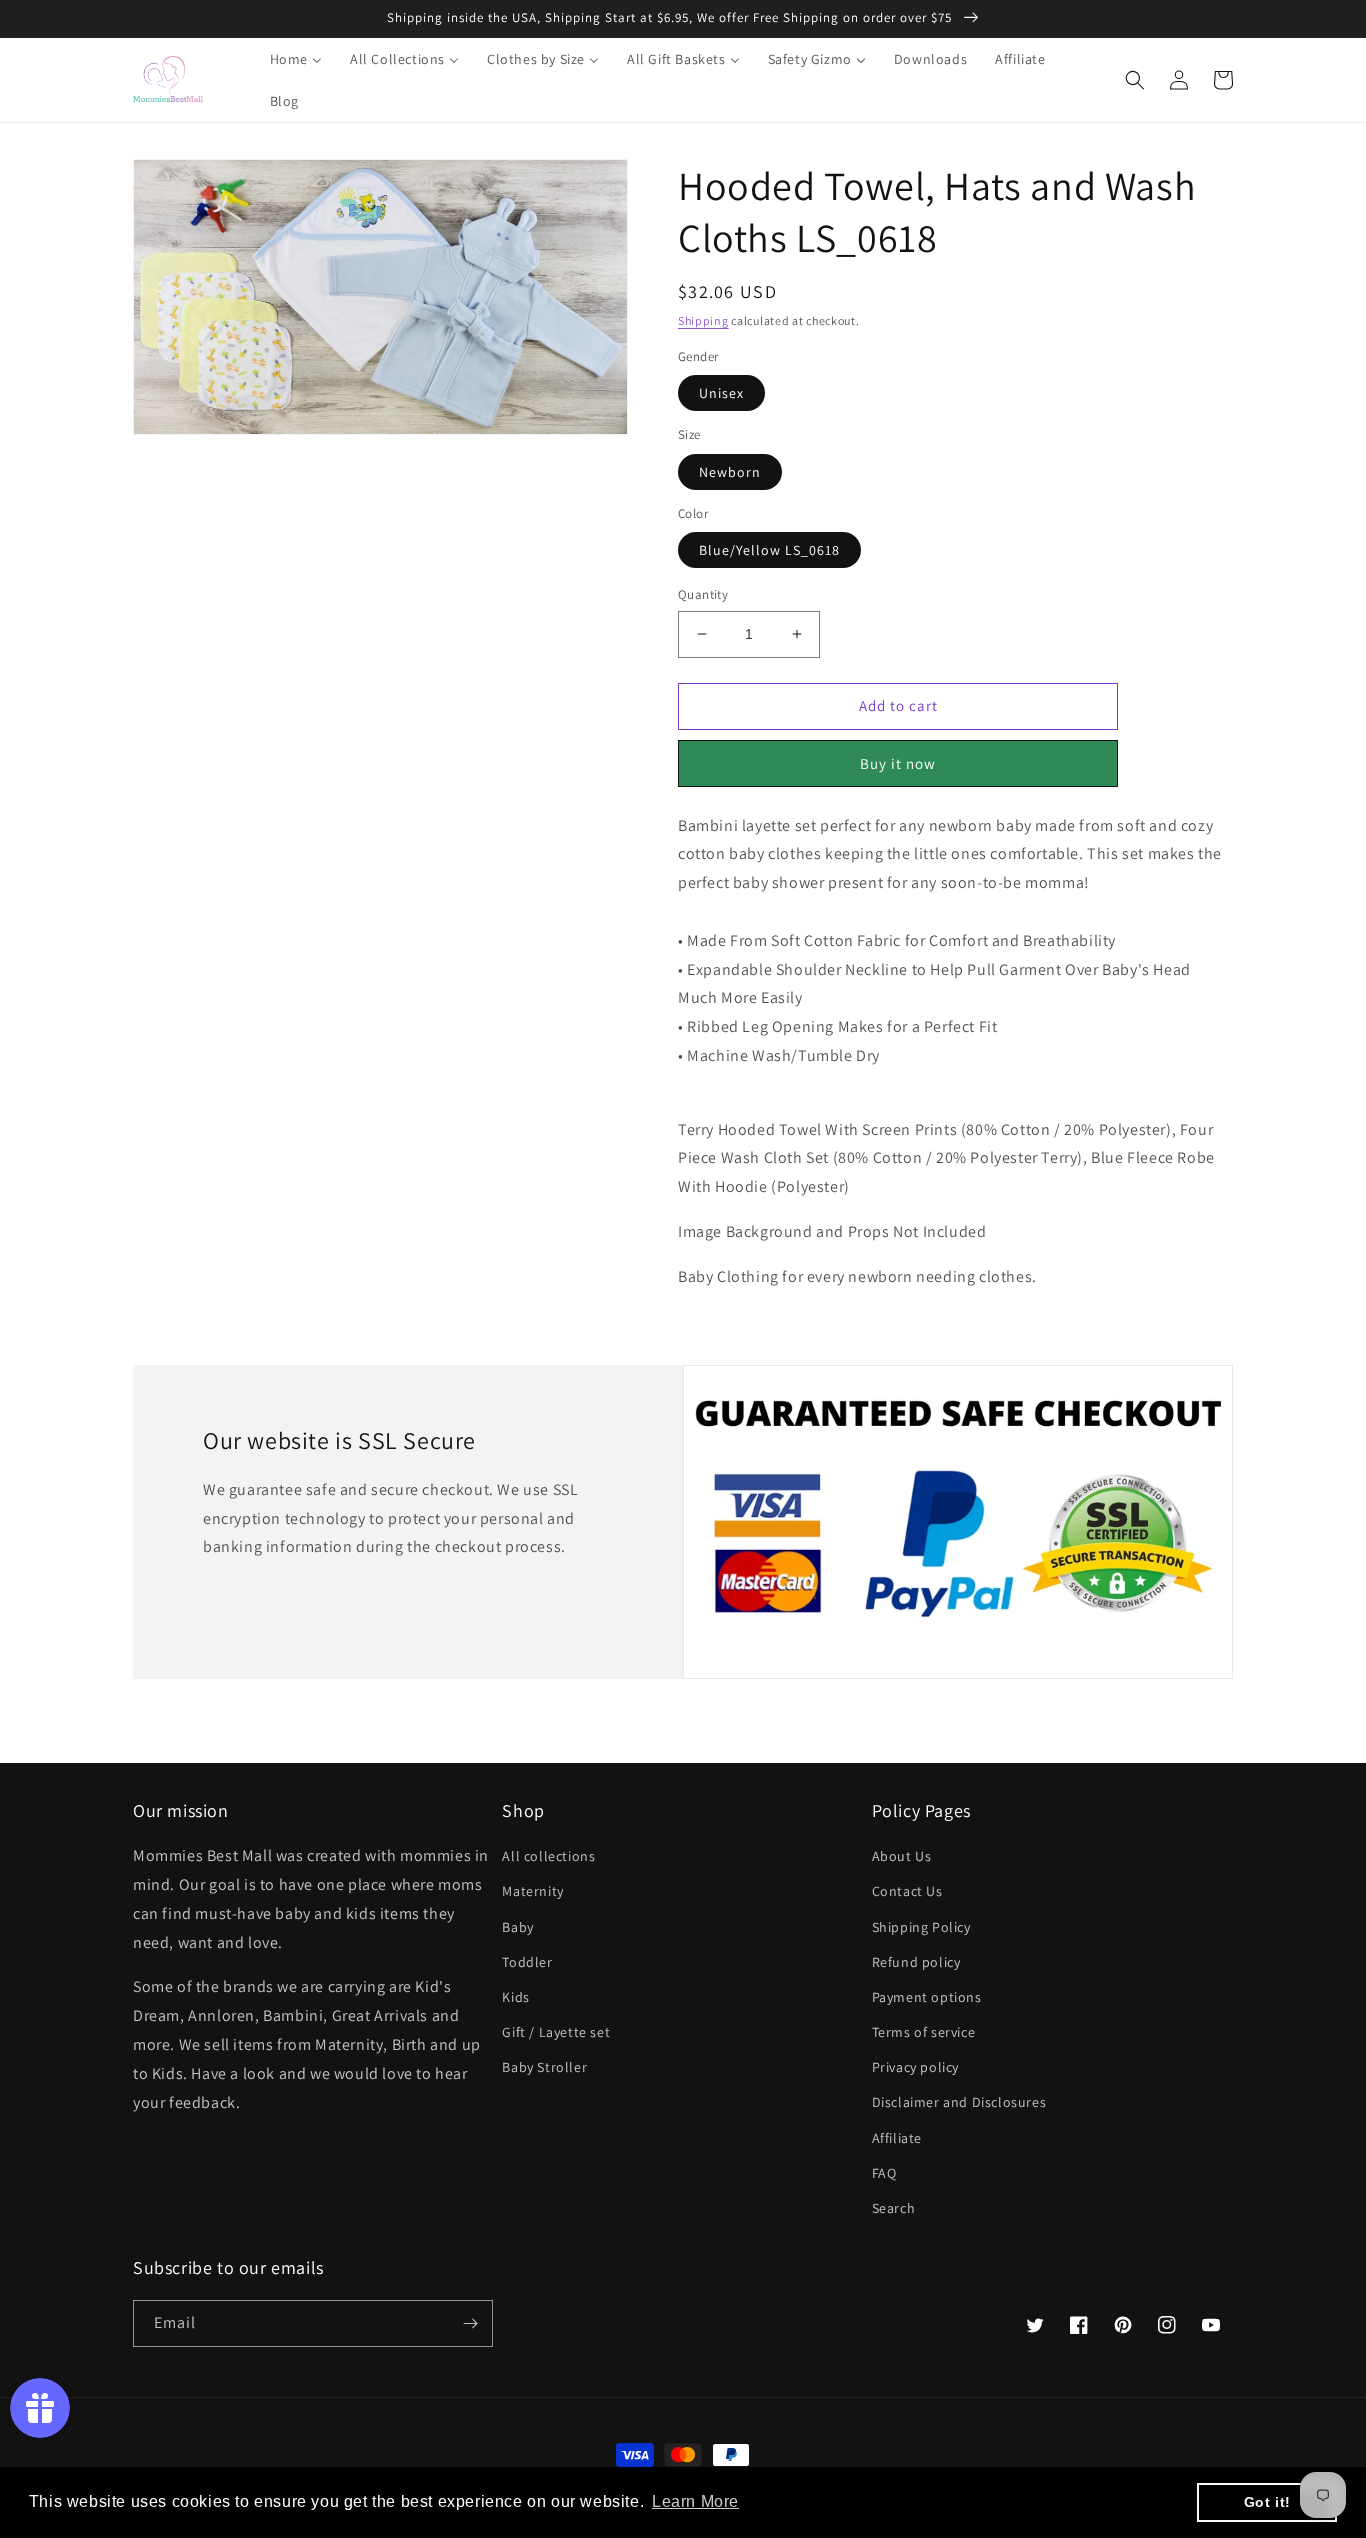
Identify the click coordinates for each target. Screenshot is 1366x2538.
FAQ (884, 2173)
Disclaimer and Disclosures (959, 2102)
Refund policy (916, 1962)
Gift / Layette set (556, 2032)
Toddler (527, 1962)
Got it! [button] (1267, 2502)
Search (894, 2208)
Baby (517, 1927)
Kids (515, 1997)
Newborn (730, 472)
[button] (1135, 80)
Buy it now (898, 763)
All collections (548, 1856)
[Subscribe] (470, 2323)
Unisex (721, 393)
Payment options (927, 1997)
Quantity (703, 594)
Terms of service (924, 2032)
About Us (902, 1856)
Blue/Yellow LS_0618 (769, 550)
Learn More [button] (695, 2501)
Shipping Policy (921, 1927)
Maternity (532, 1891)
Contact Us (907, 1891)
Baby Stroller (544, 2067)
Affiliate (897, 2138)
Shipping (703, 320)
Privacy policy (915, 2067)
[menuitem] (283, 59)
